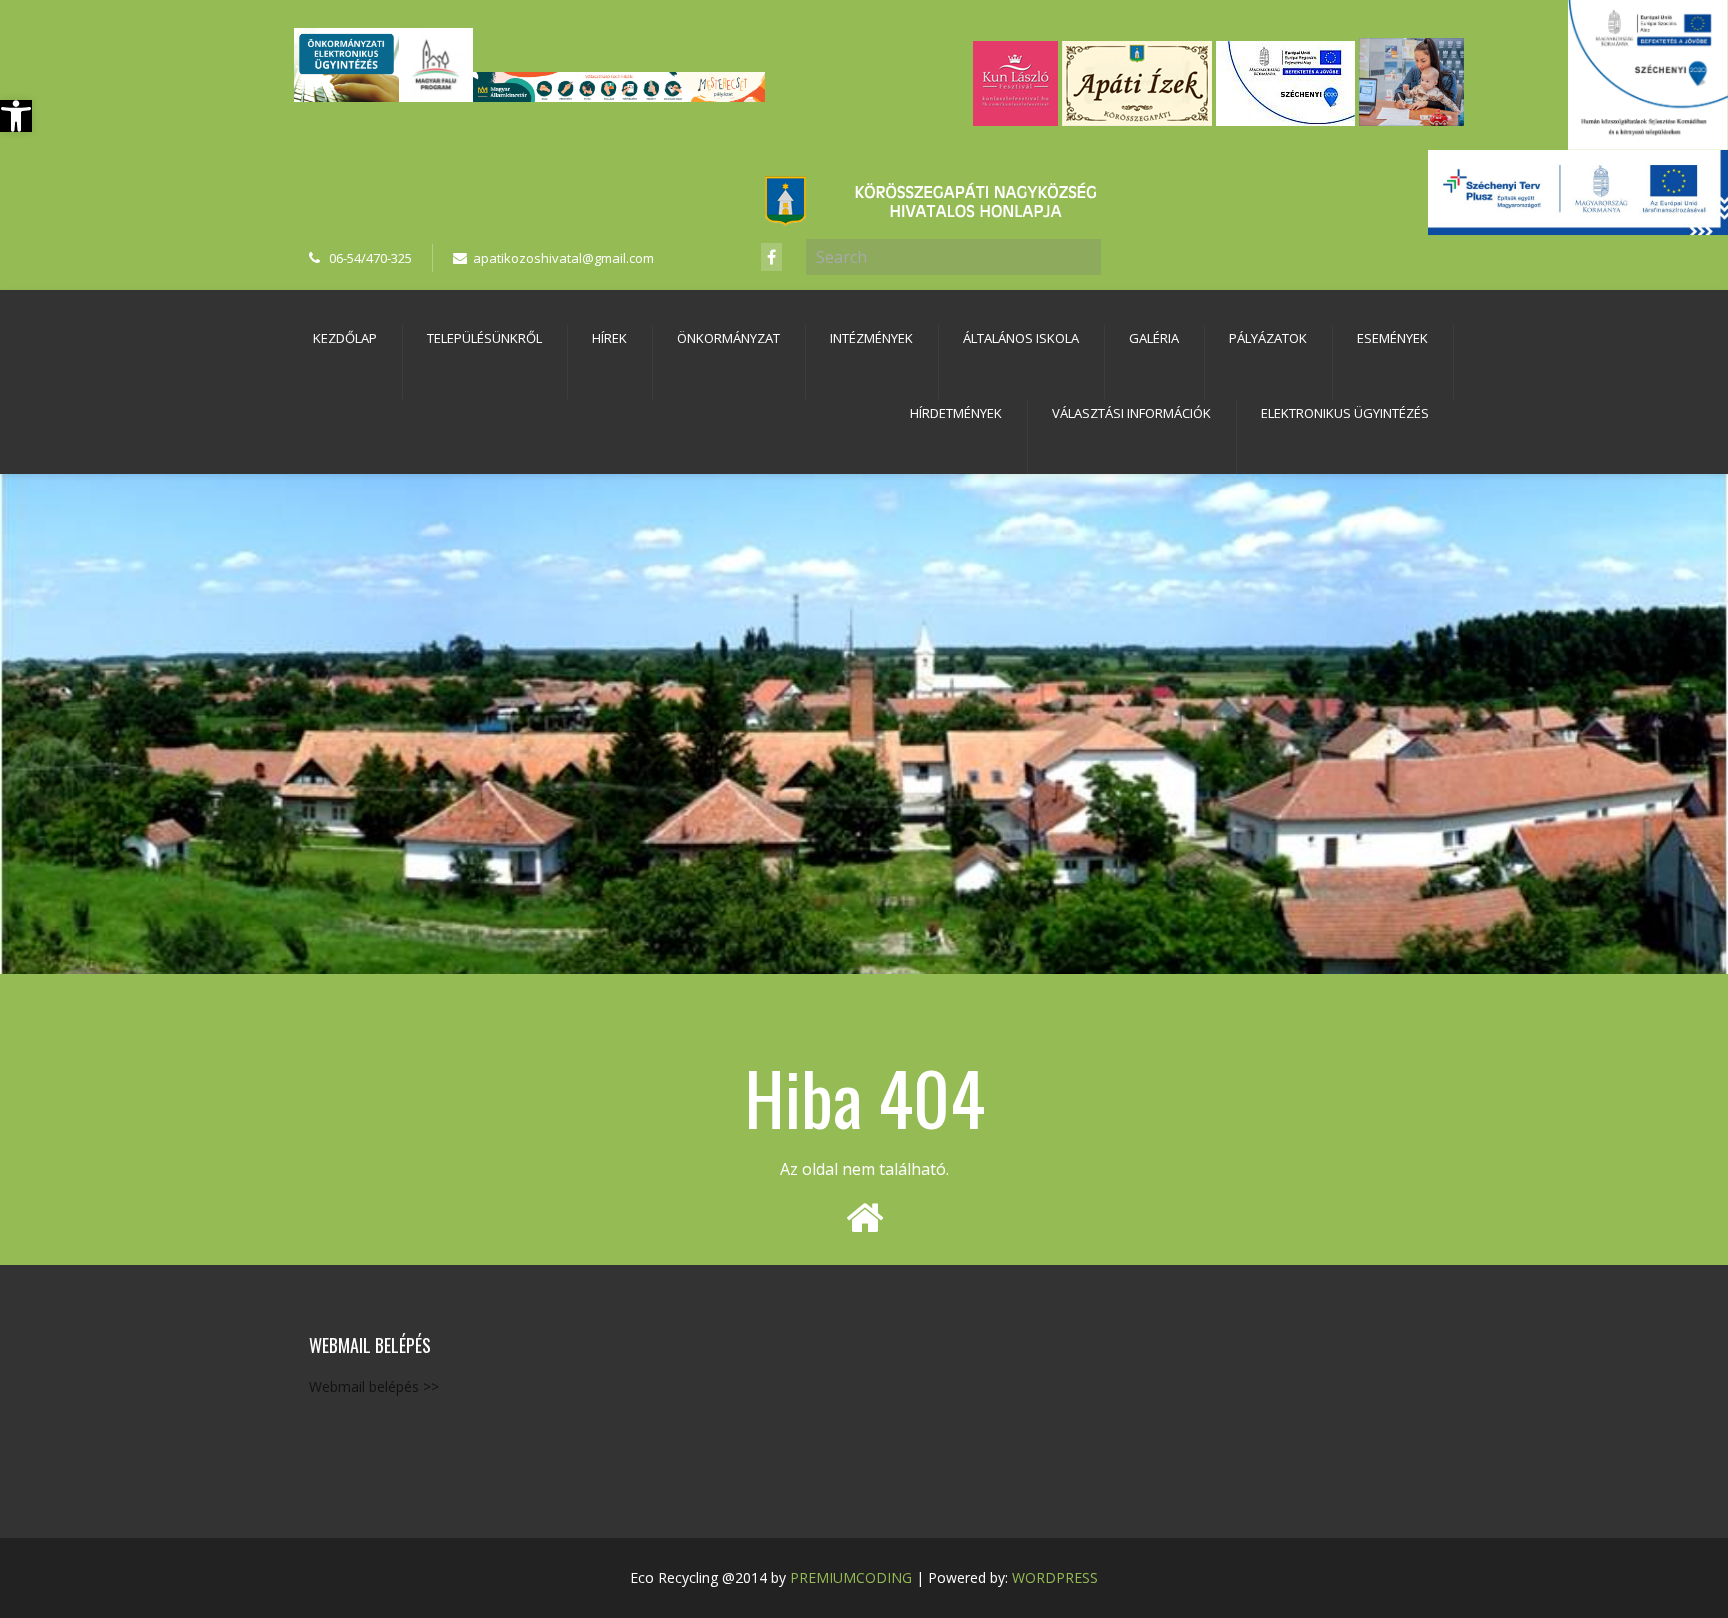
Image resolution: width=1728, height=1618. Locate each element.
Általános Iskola (1021, 338)
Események (1392, 338)
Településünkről (484, 338)
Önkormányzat (728, 338)
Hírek (609, 338)
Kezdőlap (345, 338)
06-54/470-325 (370, 258)
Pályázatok (1268, 338)
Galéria (1154, 338)
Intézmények (871, 338)
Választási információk (1131, 413)
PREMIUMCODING (851, 1577)
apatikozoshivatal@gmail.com (563, 258)
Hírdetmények (956, 413)
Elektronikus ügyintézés (1345, 413)
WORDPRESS (1055, 1577)
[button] (16, 116)
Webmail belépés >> (374, 1386)
